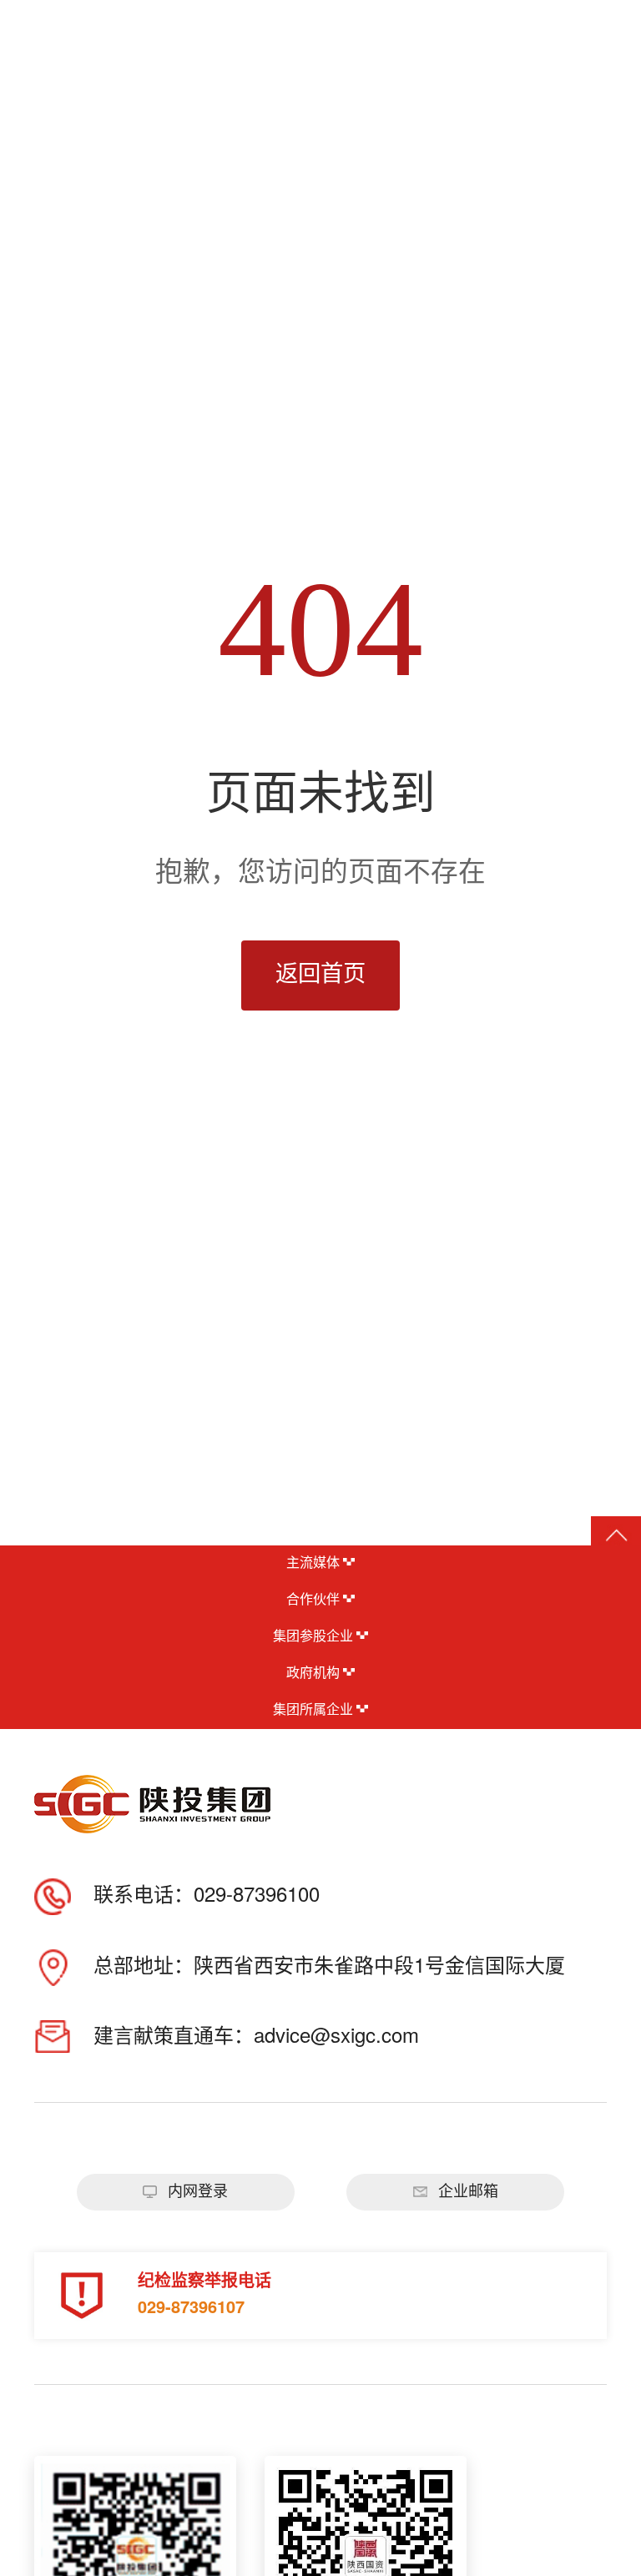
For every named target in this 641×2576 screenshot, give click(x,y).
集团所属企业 (315, 1710)
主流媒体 (315, 1563)
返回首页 (320, 975)
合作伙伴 (315, 1600)
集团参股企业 (315, 1637)
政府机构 (315, 1674)
